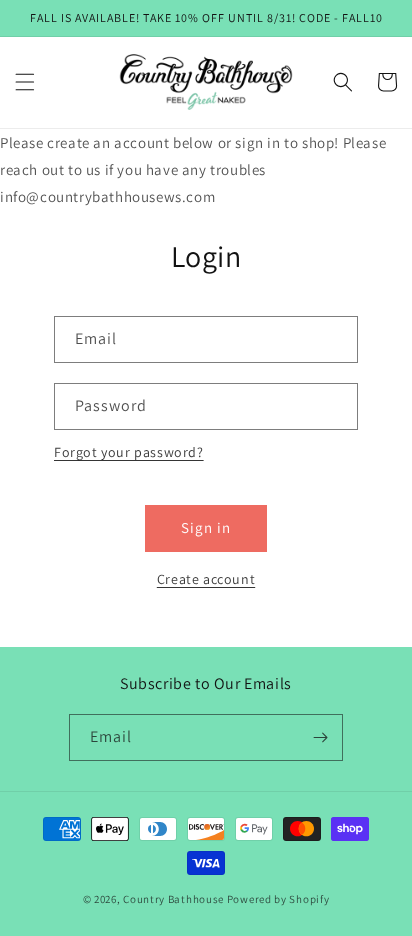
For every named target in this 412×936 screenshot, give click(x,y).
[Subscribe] (320, 737)
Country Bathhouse (173, 899)
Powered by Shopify (278, 899)
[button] (25, 82)
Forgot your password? (129, 452)
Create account (206, 579)
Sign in (206, 527)
